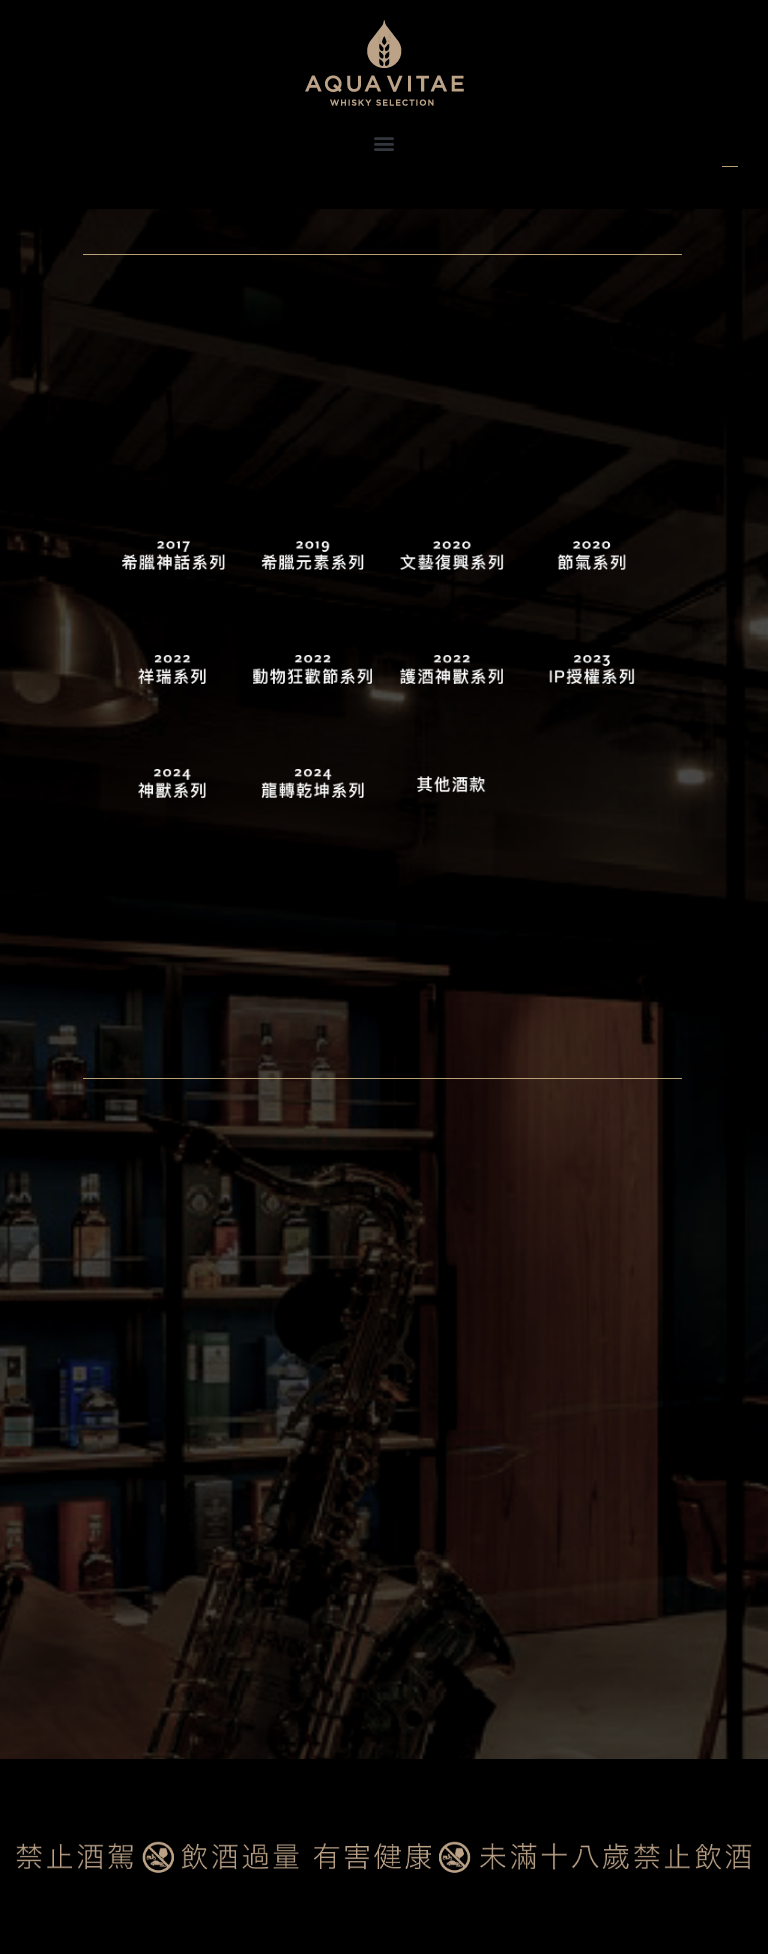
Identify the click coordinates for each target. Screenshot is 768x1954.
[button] (384, 142)
